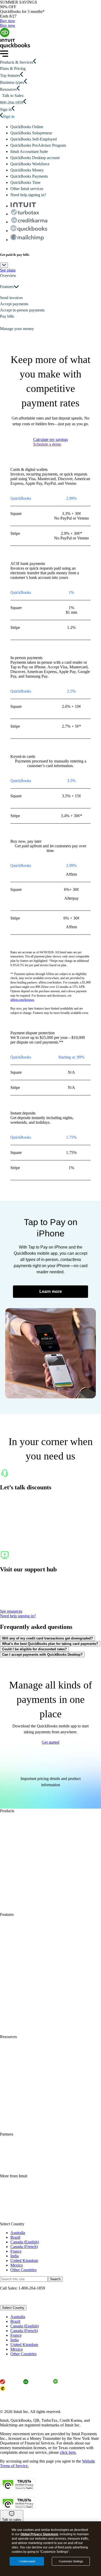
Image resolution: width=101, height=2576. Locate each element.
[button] (51, 276)
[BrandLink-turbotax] (25, 213)
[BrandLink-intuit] (23, 206)
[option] (56, 2317)
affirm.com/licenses (22, 1000)
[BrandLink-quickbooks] (29, 229)
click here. (68, 2452)
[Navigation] (4, 55)
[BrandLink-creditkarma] (29, 221)
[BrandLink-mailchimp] (27, 238)
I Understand (27, 2561)
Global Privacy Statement (39, 2534)
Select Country (13, 2308)
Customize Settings (71, 2561)
